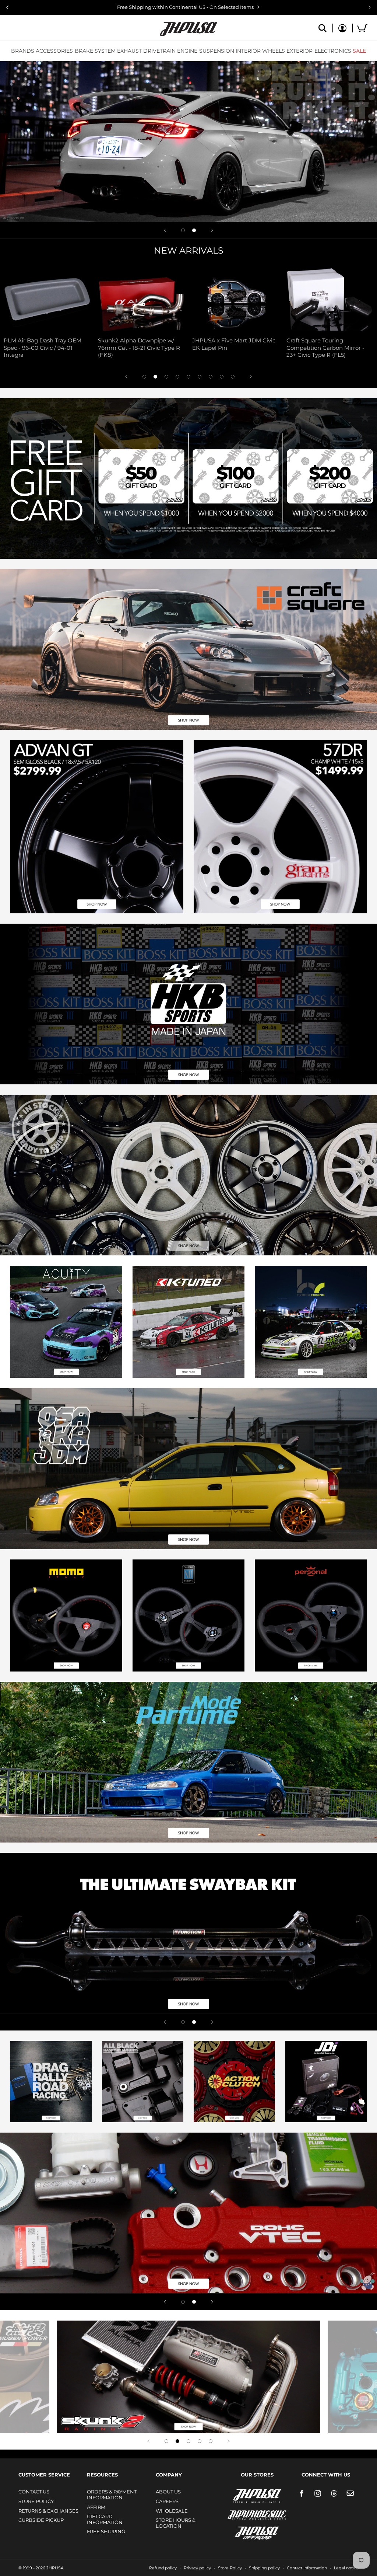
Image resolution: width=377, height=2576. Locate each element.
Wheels (274, 51)
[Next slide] (370, 7)
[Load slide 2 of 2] (194, 230)
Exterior (300, 51)
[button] (23, 51)
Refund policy (163, 2568)
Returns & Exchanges (48, 2511)
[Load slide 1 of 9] (144, 377)
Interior (248, 51)
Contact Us (34, 2492)
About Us (168, 2492)
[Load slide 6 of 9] (200, 377)
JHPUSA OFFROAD (247, 2532)
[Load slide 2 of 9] (155, 377)
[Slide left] (126, 377)
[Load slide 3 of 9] (166, 377)
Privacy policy (197, 2568)
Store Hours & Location (176, 2523)
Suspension (217, 51)
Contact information (307, 2568)
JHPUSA (237, 2495)
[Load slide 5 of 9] (188, 377)
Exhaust (129, 51)
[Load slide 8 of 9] (222, 377)
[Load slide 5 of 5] (211, 2441)
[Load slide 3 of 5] (188, 2441)
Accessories (54, 51)
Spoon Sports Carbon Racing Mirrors (290, 344)
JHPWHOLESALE (241, 2510)
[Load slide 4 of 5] (200, 2441)
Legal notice (346, 2568)
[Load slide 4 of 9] (177, 377)
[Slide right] (251, 377)
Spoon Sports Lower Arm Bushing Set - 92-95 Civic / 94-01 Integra (198, 348)
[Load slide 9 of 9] (233, 377)
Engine (187, 51)
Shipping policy (264, 2568)
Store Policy (36, 2501)
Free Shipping (106, 2531)
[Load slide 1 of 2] (183, 230)
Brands (23, 51)
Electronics (333, 51)
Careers (167, 2501)
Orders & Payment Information (112, 2495)
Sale (359, 51)
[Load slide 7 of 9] (211, 377)
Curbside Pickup (41, 2520)
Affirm (96, 2507)
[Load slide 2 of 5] (177, 2441)
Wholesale (172, 2511)
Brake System (95, 51)
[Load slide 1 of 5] (166, 2441)
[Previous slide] (7, 7)
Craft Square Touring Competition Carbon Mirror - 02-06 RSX (102, 348)
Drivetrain (159, 51)
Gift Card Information (105, 2519)
